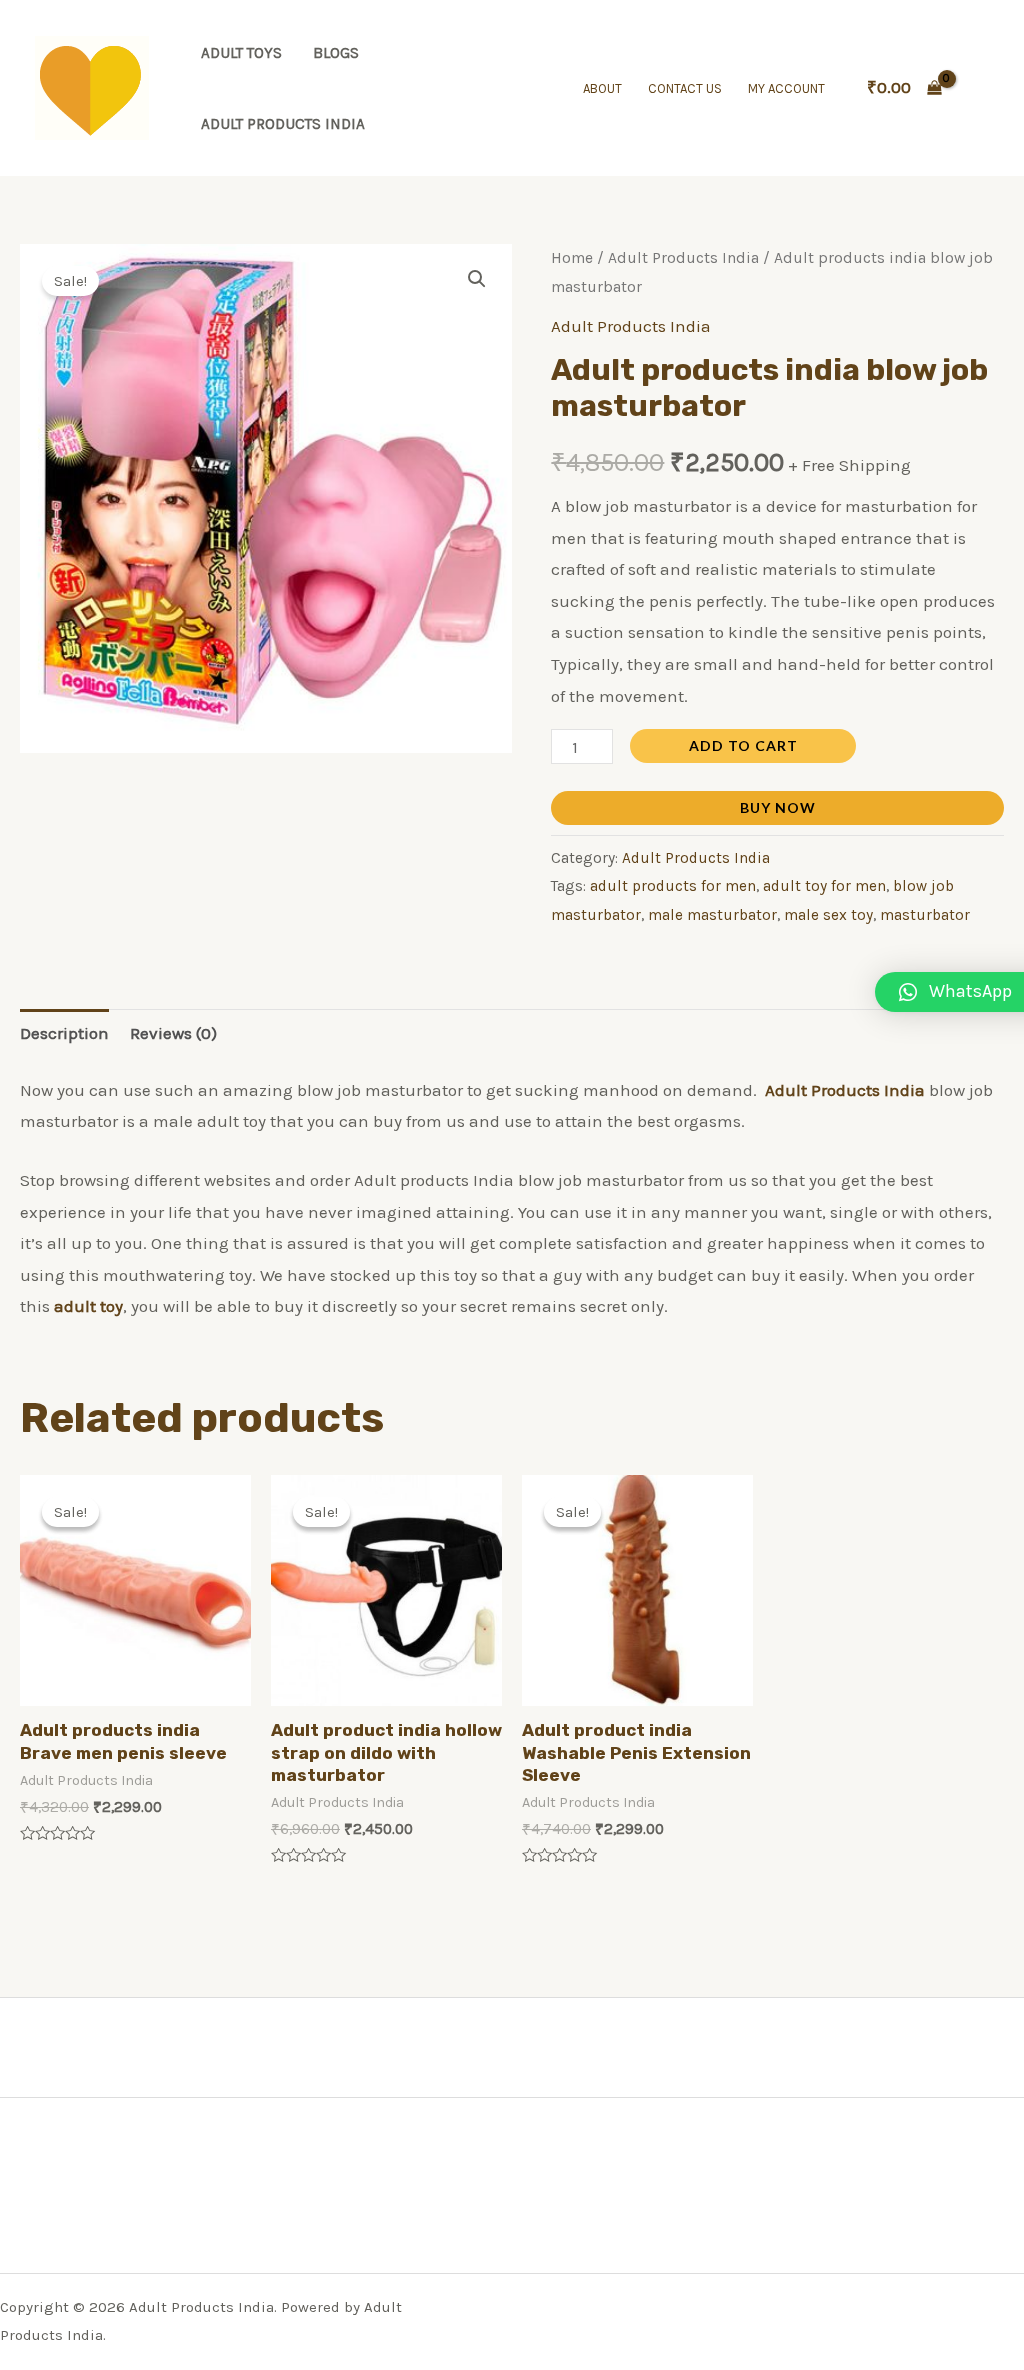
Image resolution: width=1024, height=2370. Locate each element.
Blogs (336, 53)
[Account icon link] (980, 88)
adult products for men (673, 886)
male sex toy (828, 915)
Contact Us (685, 88)
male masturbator (712, 915)
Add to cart (743, 745)
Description (64, 1033)
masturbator (925, 915)
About (602, 88)
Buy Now (778, 807)
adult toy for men (824, 886)
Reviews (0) (173, 1033)
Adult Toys (241, 53)
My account (786, 88)
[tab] (64, 1033)
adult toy (88, 1306)
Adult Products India (283, 124)
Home (572, 258)
